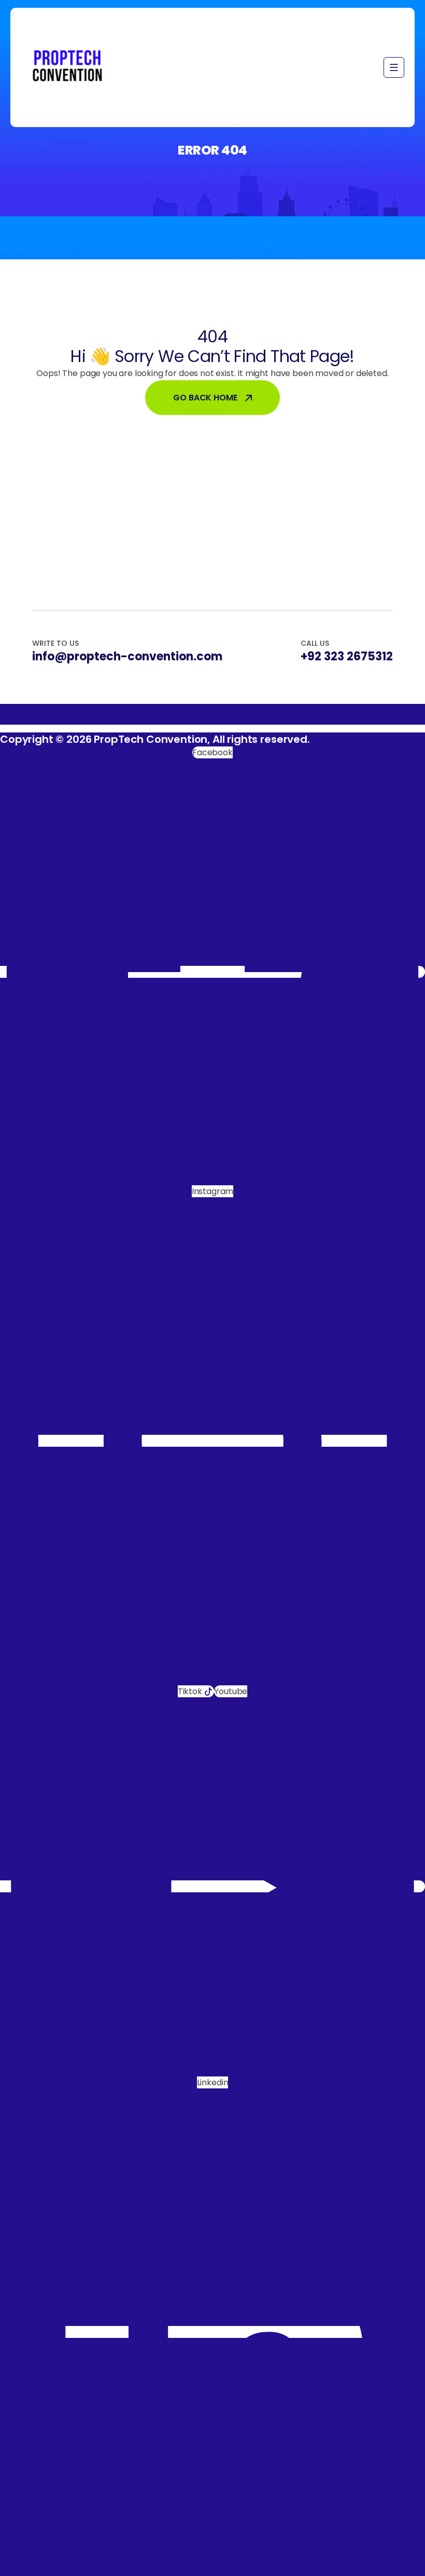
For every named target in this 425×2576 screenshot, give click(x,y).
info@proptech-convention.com (127, 657)
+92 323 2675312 (347, 657)
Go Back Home (205, 398)
